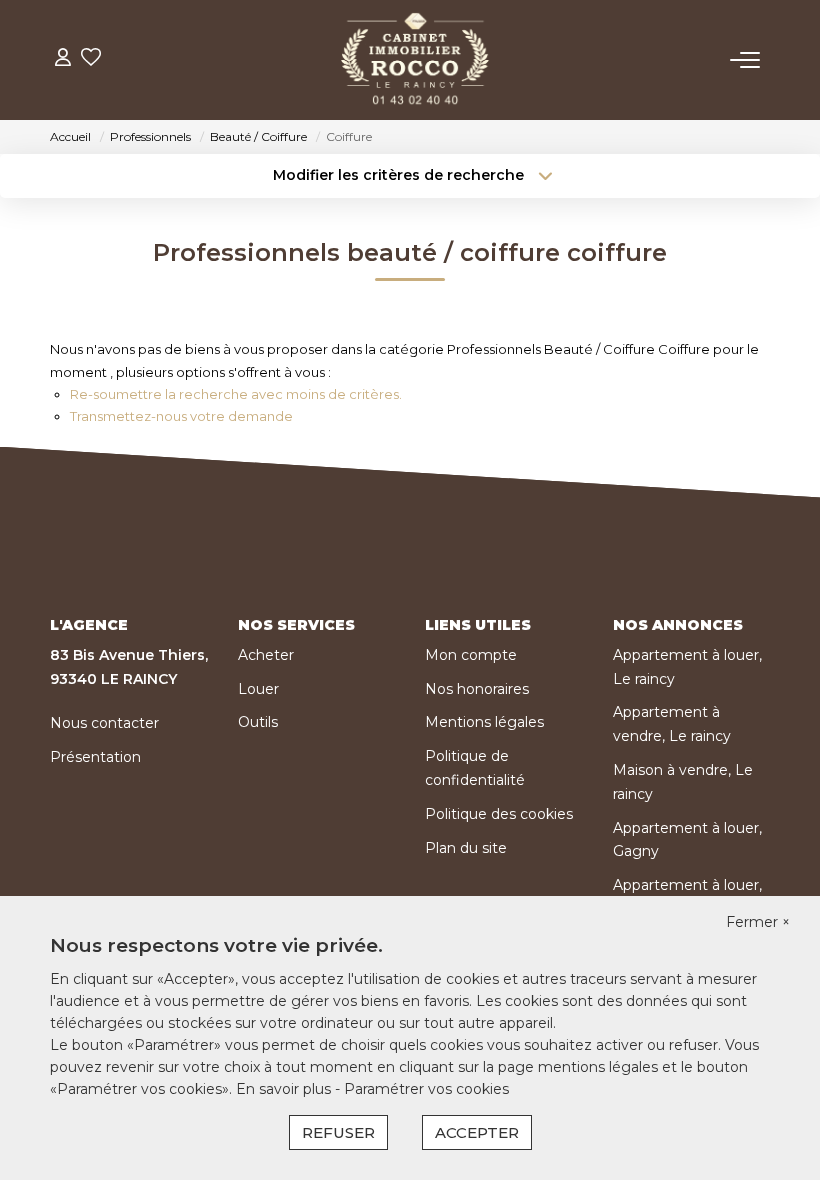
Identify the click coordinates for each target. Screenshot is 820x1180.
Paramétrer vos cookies (426, 1089)
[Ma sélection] (91, 59)
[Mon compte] (63, 59)
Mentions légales (484, 722)
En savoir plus (285, 1089)
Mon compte (471, 655)
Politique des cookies (499, 814)
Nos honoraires (477, 689)
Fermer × (758, 922)
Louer (258, 689)
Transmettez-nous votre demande (181, 416)
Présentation (95, 757)
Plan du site (466, 848)
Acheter (266, 655)
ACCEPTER (477, 1132)
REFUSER (338, 1132)
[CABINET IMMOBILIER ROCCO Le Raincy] (415, 60)
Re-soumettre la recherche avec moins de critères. (236, 394)
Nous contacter (104, 723)
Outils (258, 722)
